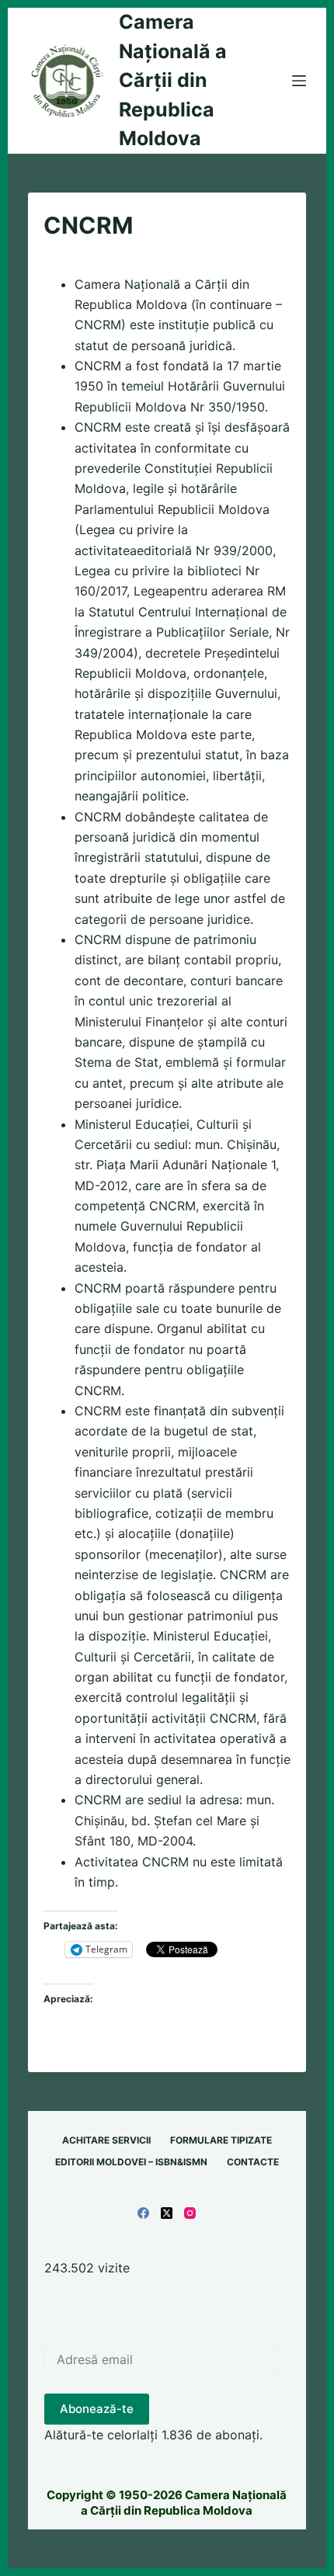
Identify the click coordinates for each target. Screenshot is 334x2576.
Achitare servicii (106, 2140)
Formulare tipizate (221, 2140)
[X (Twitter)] (167, 2213)
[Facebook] (143, 2213)
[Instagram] (190, 2213)
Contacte (253, 2162)
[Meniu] (299, 81)
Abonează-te (97, 2409)
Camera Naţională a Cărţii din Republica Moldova (173, 80)
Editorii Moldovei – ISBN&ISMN (131, 2162)
